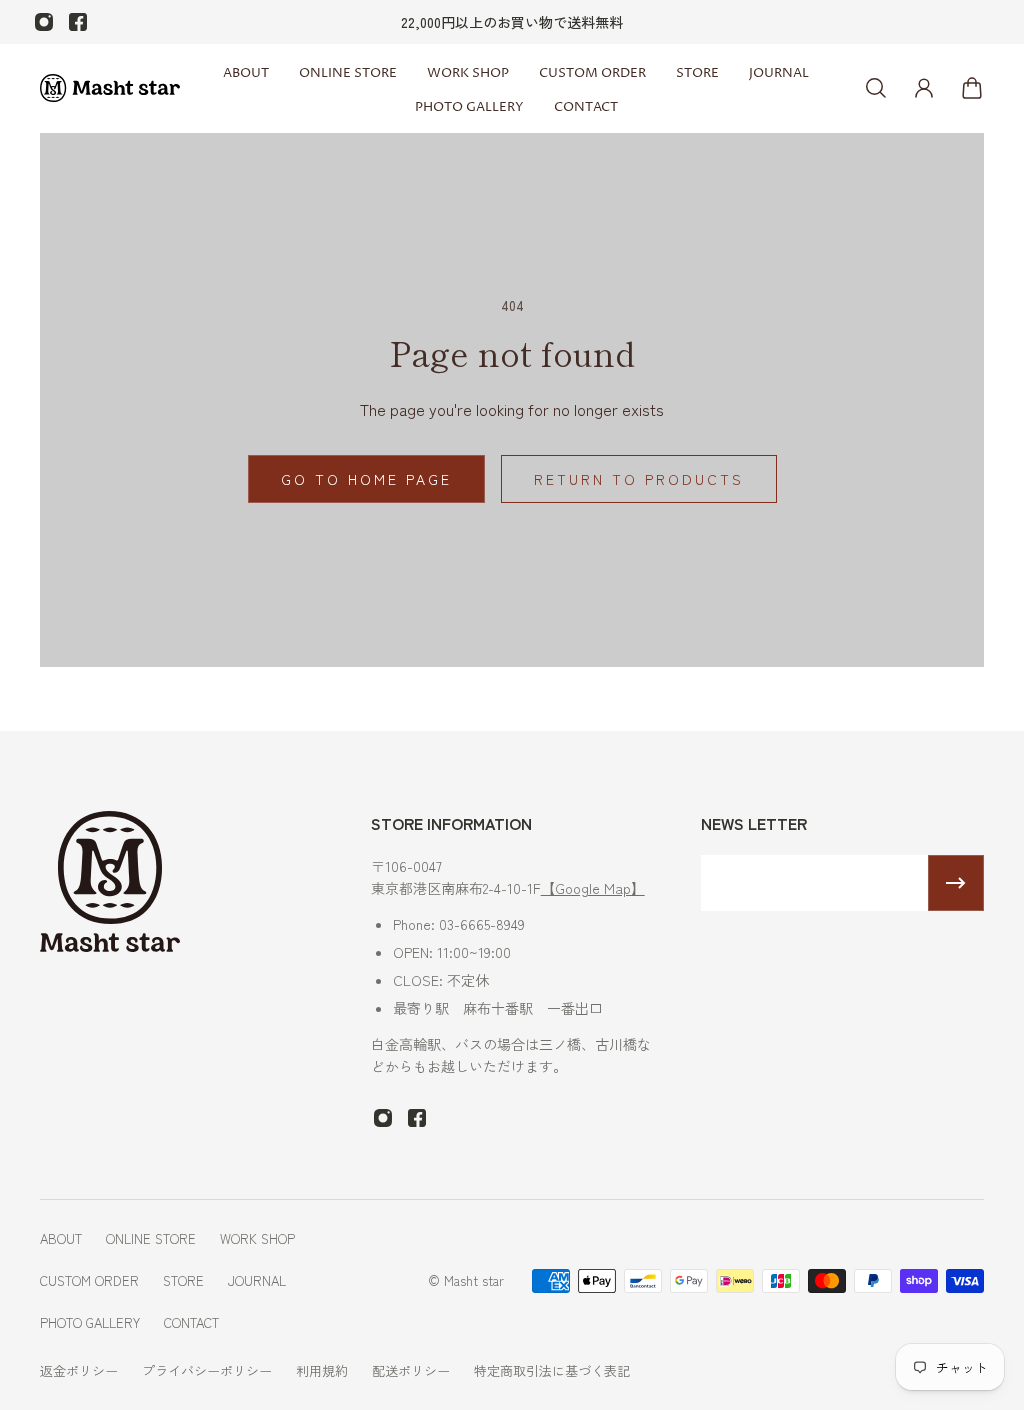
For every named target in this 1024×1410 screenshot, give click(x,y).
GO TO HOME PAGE (366, 479)
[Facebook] (78, 22)
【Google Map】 (593, 888)
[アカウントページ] (924, 88)
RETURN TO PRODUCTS (639, 479)
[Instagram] (44, 22)
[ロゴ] (110, 88)
